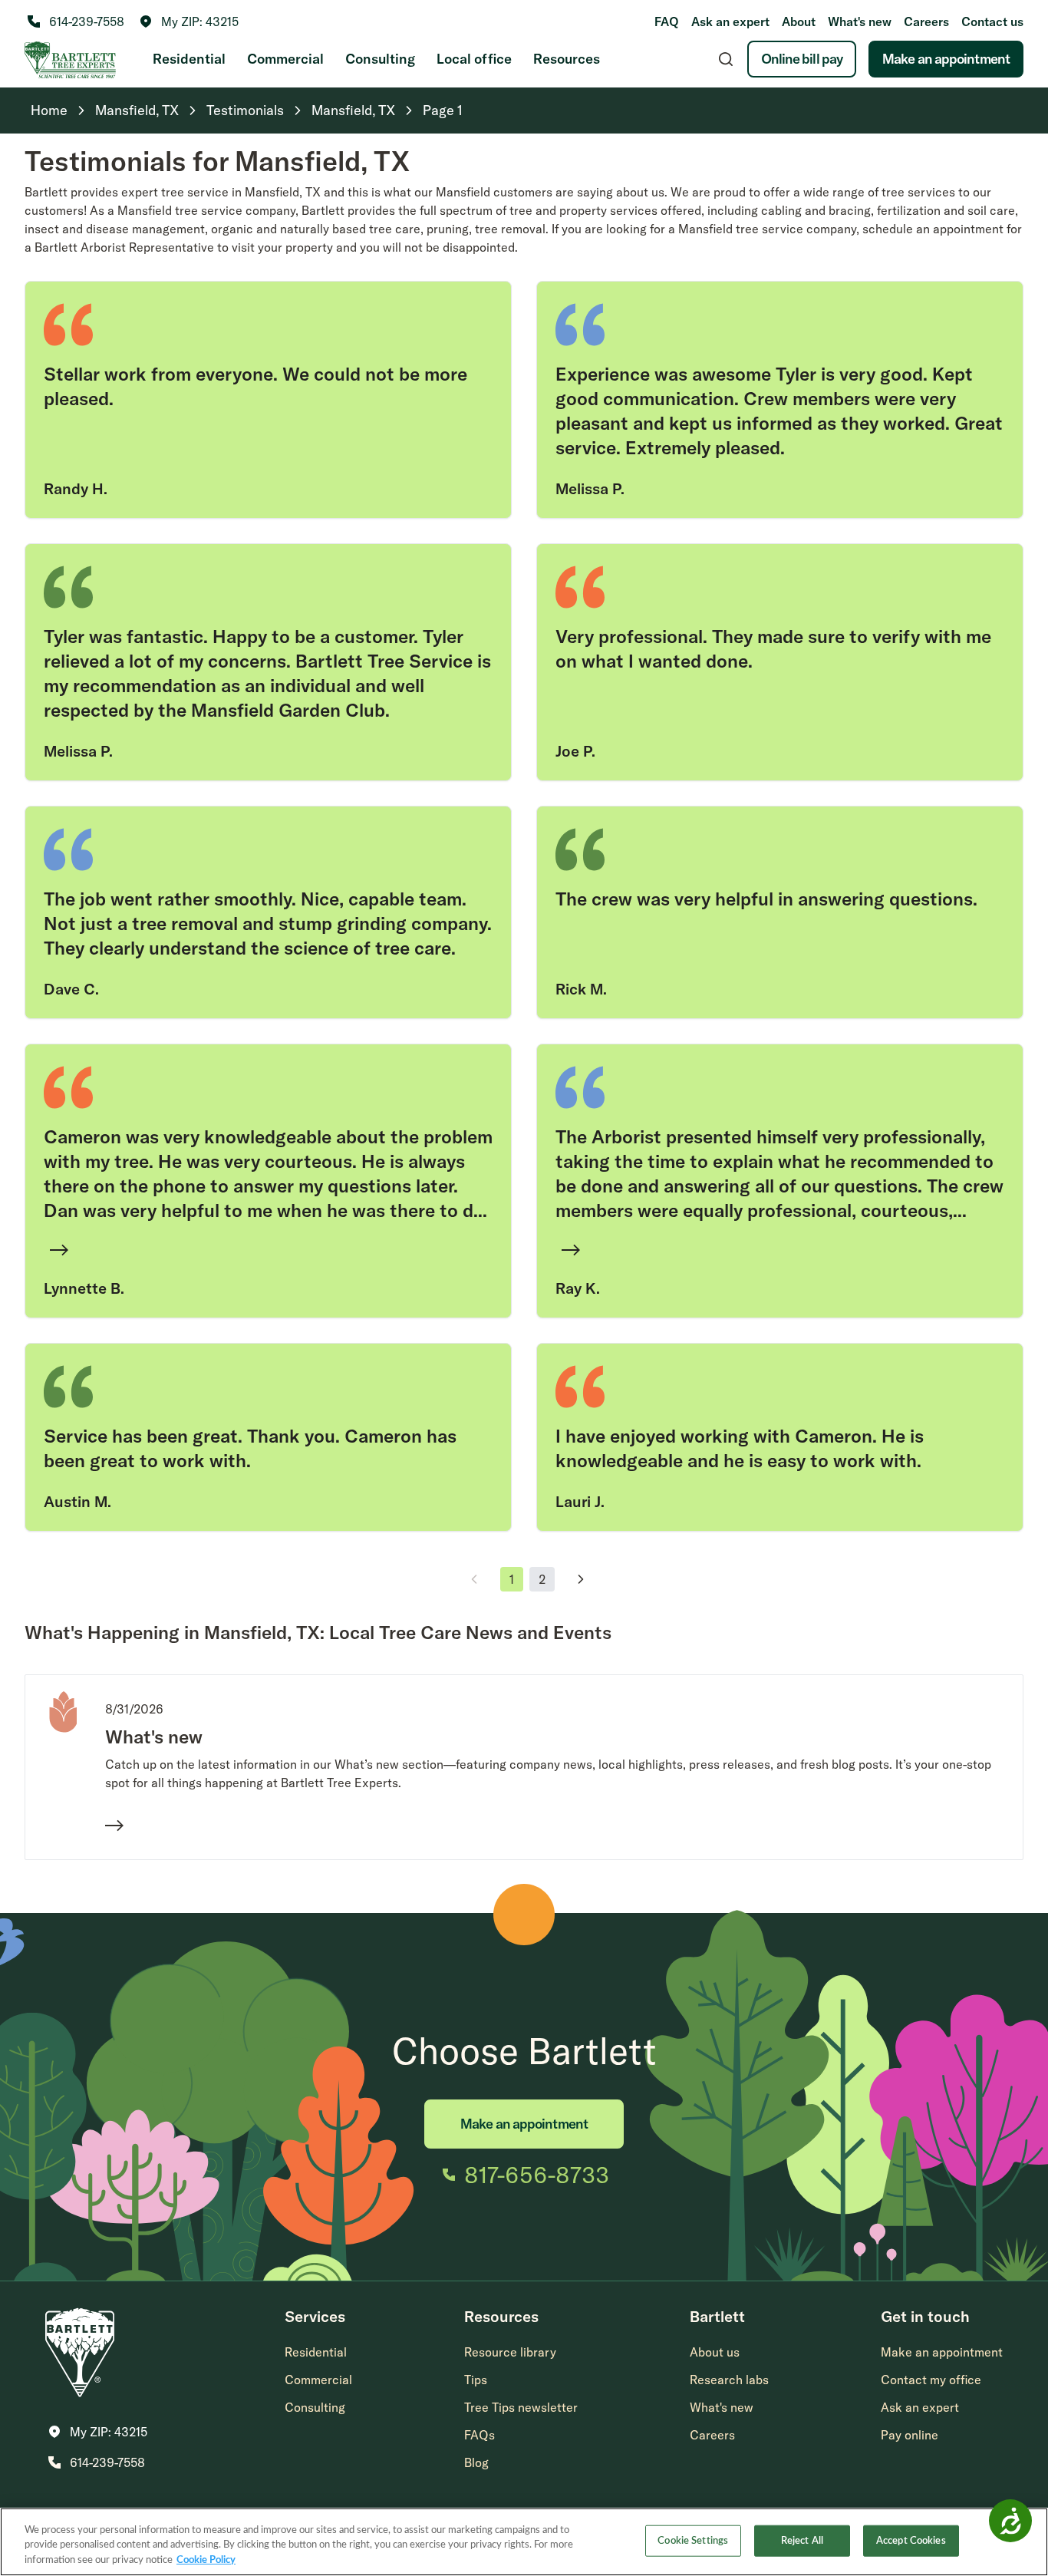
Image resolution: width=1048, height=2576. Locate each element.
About (799, 21)
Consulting (380, 59)
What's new (860, 21)
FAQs (480, 2435)
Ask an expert (730, 21)
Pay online (910, 2435)
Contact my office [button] (931, 2380)
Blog (476, 2462)
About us (715, 2352)
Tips (476, 2380)
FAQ (667, 21)
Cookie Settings (693, 2540)
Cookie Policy (206, 2560)
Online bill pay (802, 59)
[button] (189, 21)
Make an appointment (946, 59)
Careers (926, 21)
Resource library (510, 2352)
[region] (524, 2542)
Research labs (729, 2380)
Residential (189, 59)
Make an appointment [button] (942, 2352)
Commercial (285, 59)
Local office (474, 59)
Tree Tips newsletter (521, 2407)
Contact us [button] (992, 21)
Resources (567, 59)
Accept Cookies (911, 2540)
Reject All (802, 2540)
